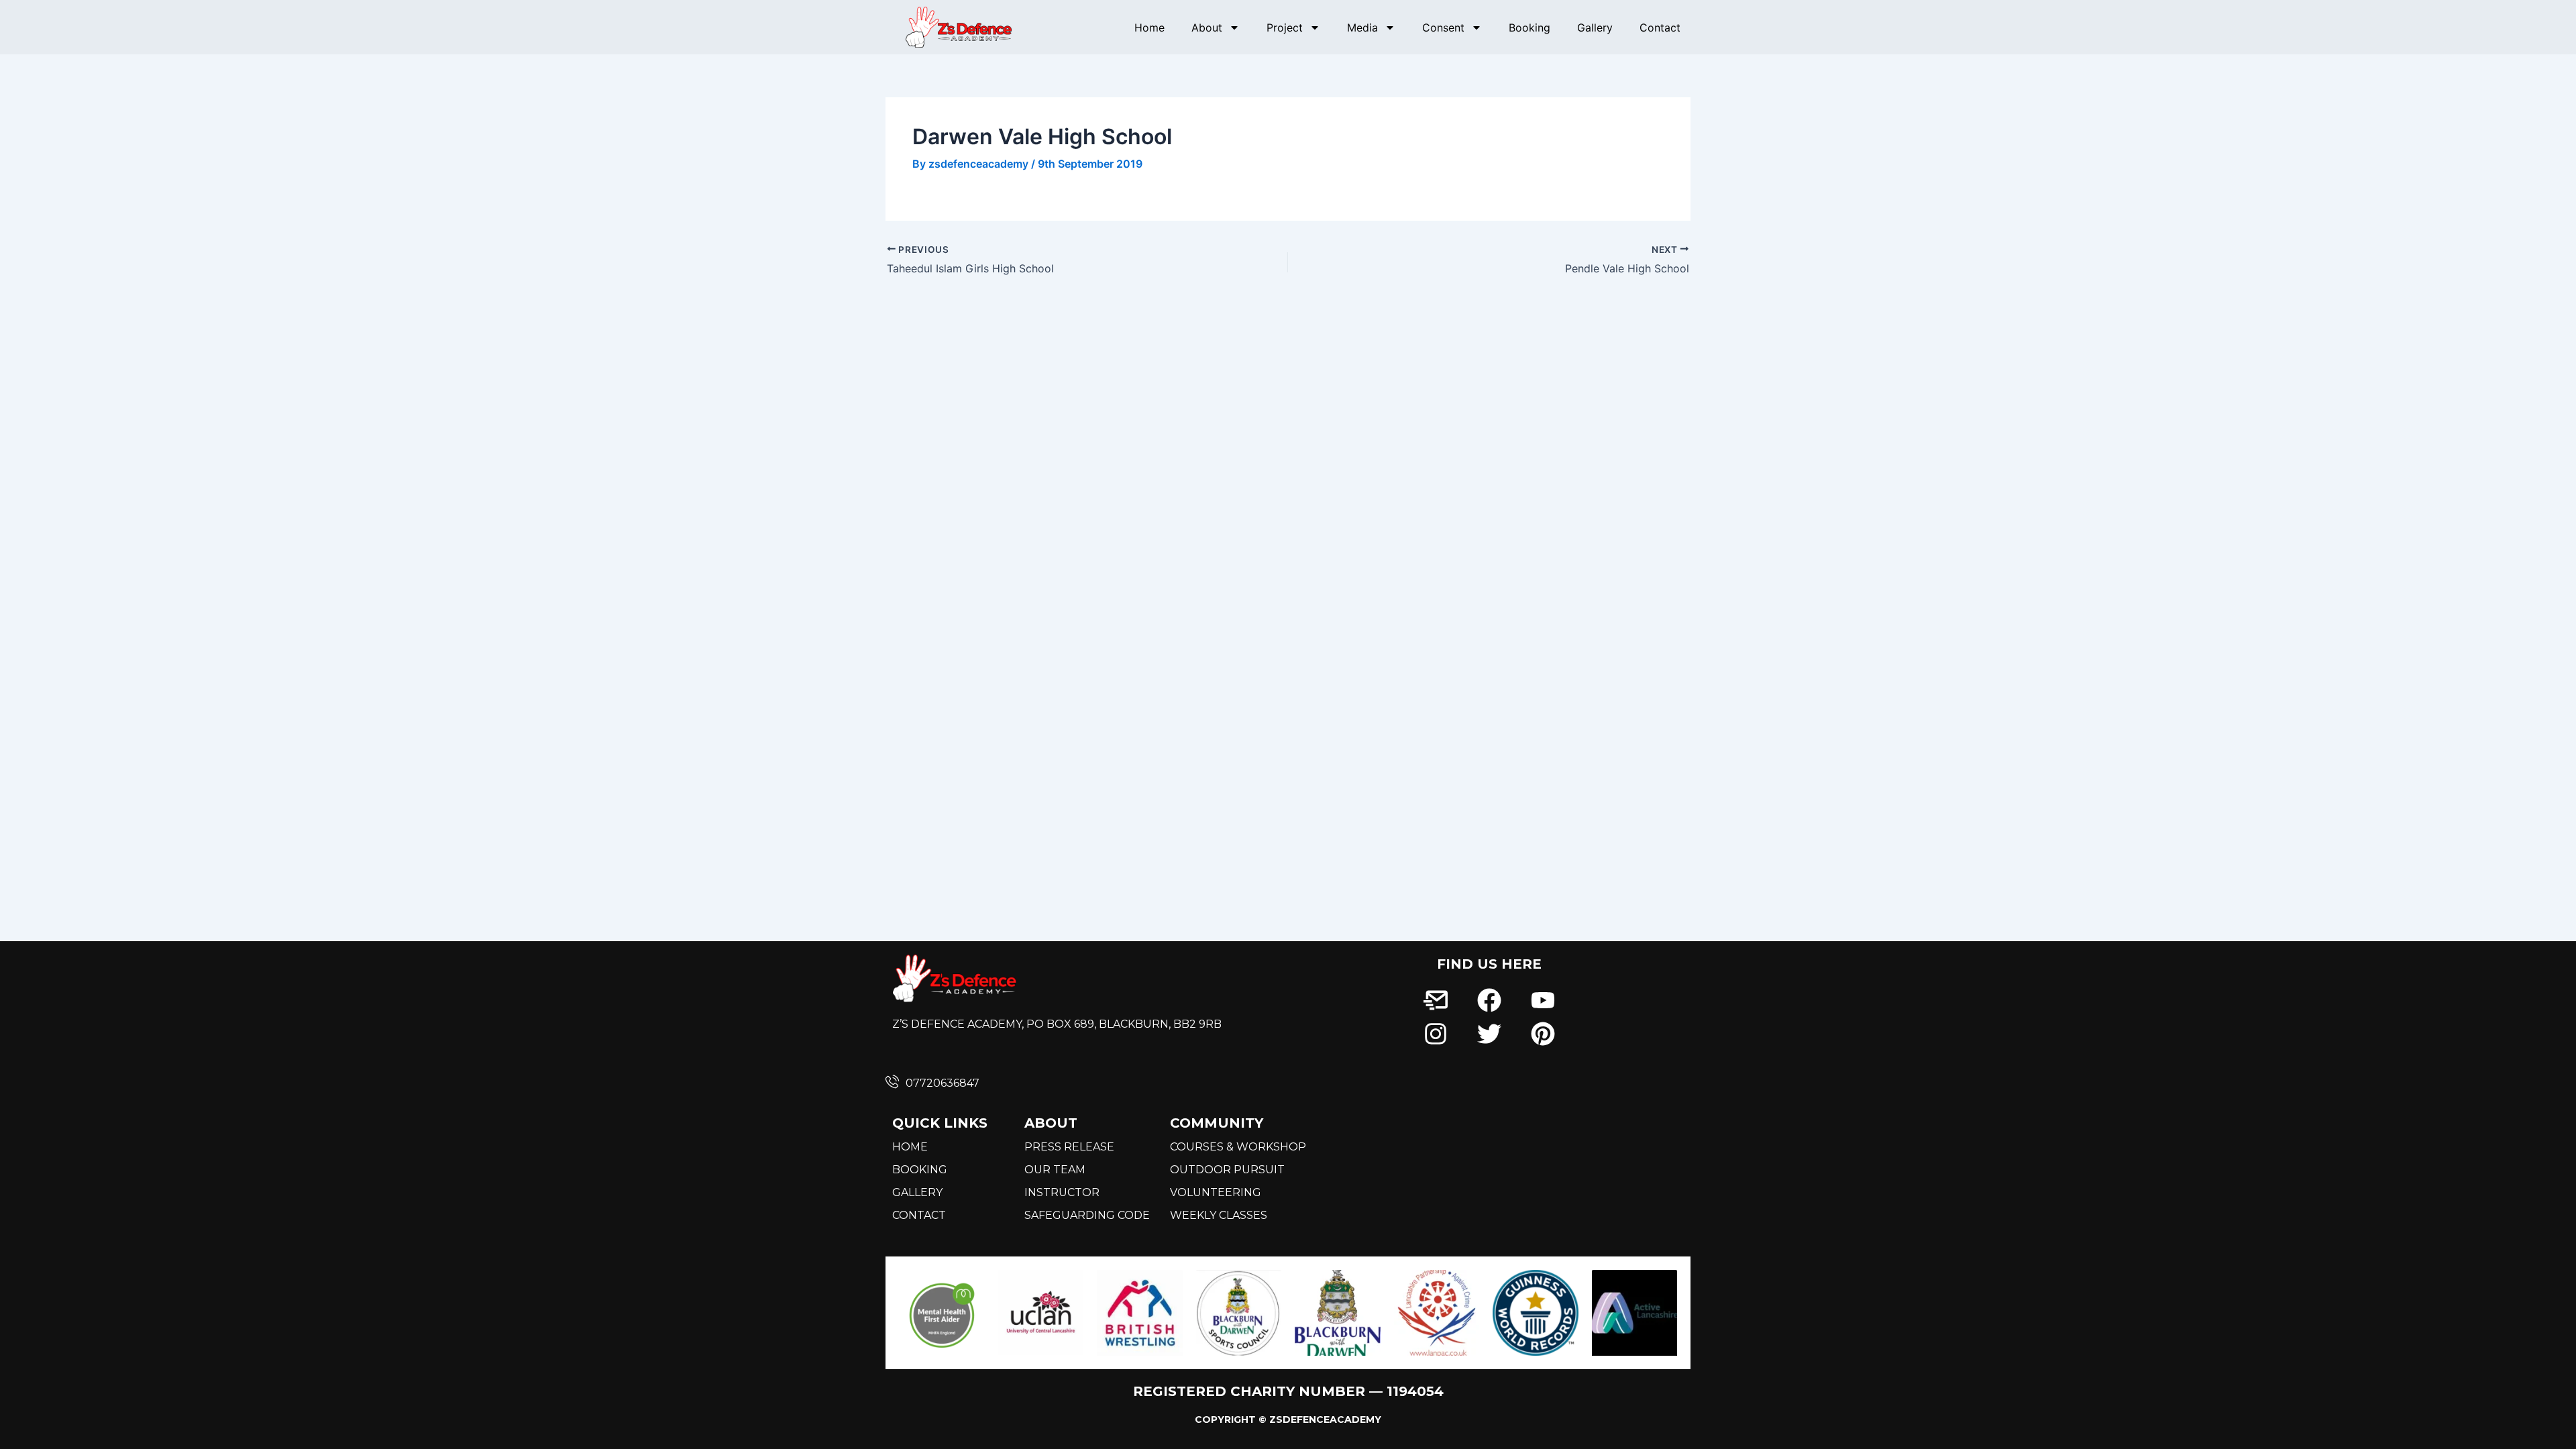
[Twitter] (1489, 1034)
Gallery (1595, 28)
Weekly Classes (1219, 1215)
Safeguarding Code (1087, 1215)
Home (1149, 28)
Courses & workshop (1238, 1147)
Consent (1443, 28)
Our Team (1055, 1170)
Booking (1529, 28)
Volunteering (1216, 1192)
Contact (1660, 28)
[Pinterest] (1543, 1034)
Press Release (1069, 1147)
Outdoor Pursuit (1227, 1170)
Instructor (1062, 1192)
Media (1362, 28)
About (1207, 28)
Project (1285, 28)
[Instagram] (1435, 1034)
